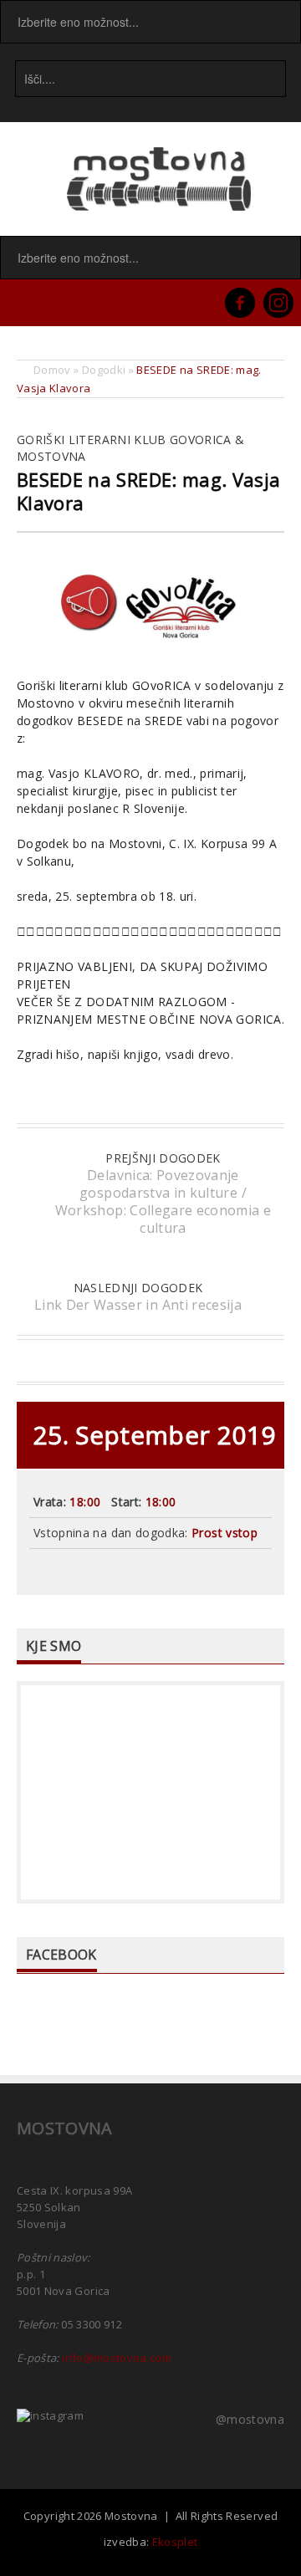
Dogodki (104, 370)
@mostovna (250, 2419)
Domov (52, 370)
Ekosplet (175, 2542)
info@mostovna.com (117, 2358)
